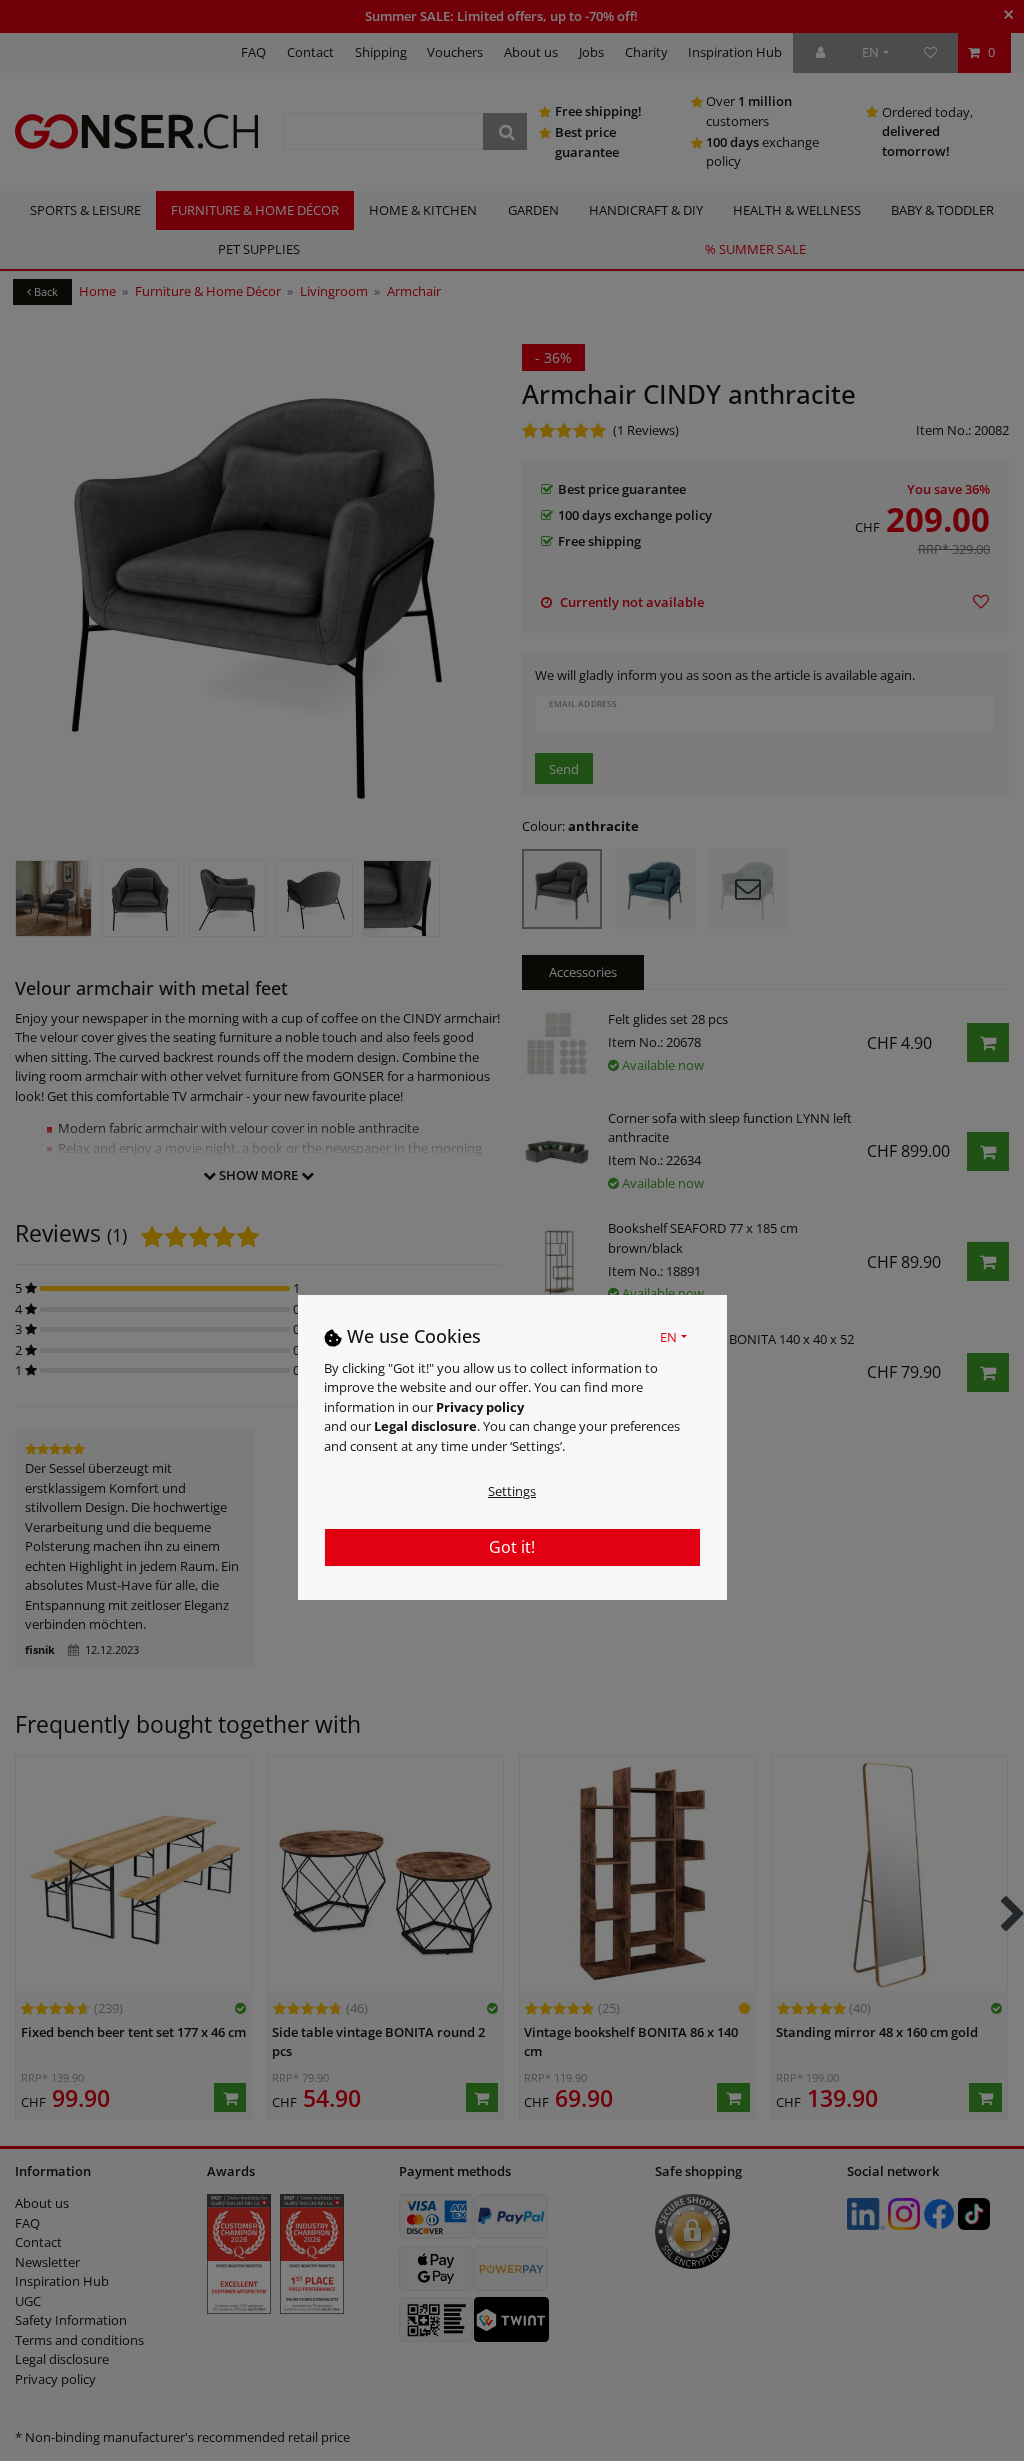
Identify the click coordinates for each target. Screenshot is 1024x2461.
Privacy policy (480, 1407)
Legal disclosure (425, 1426)
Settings (512, 1491)
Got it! (512, 1547)
